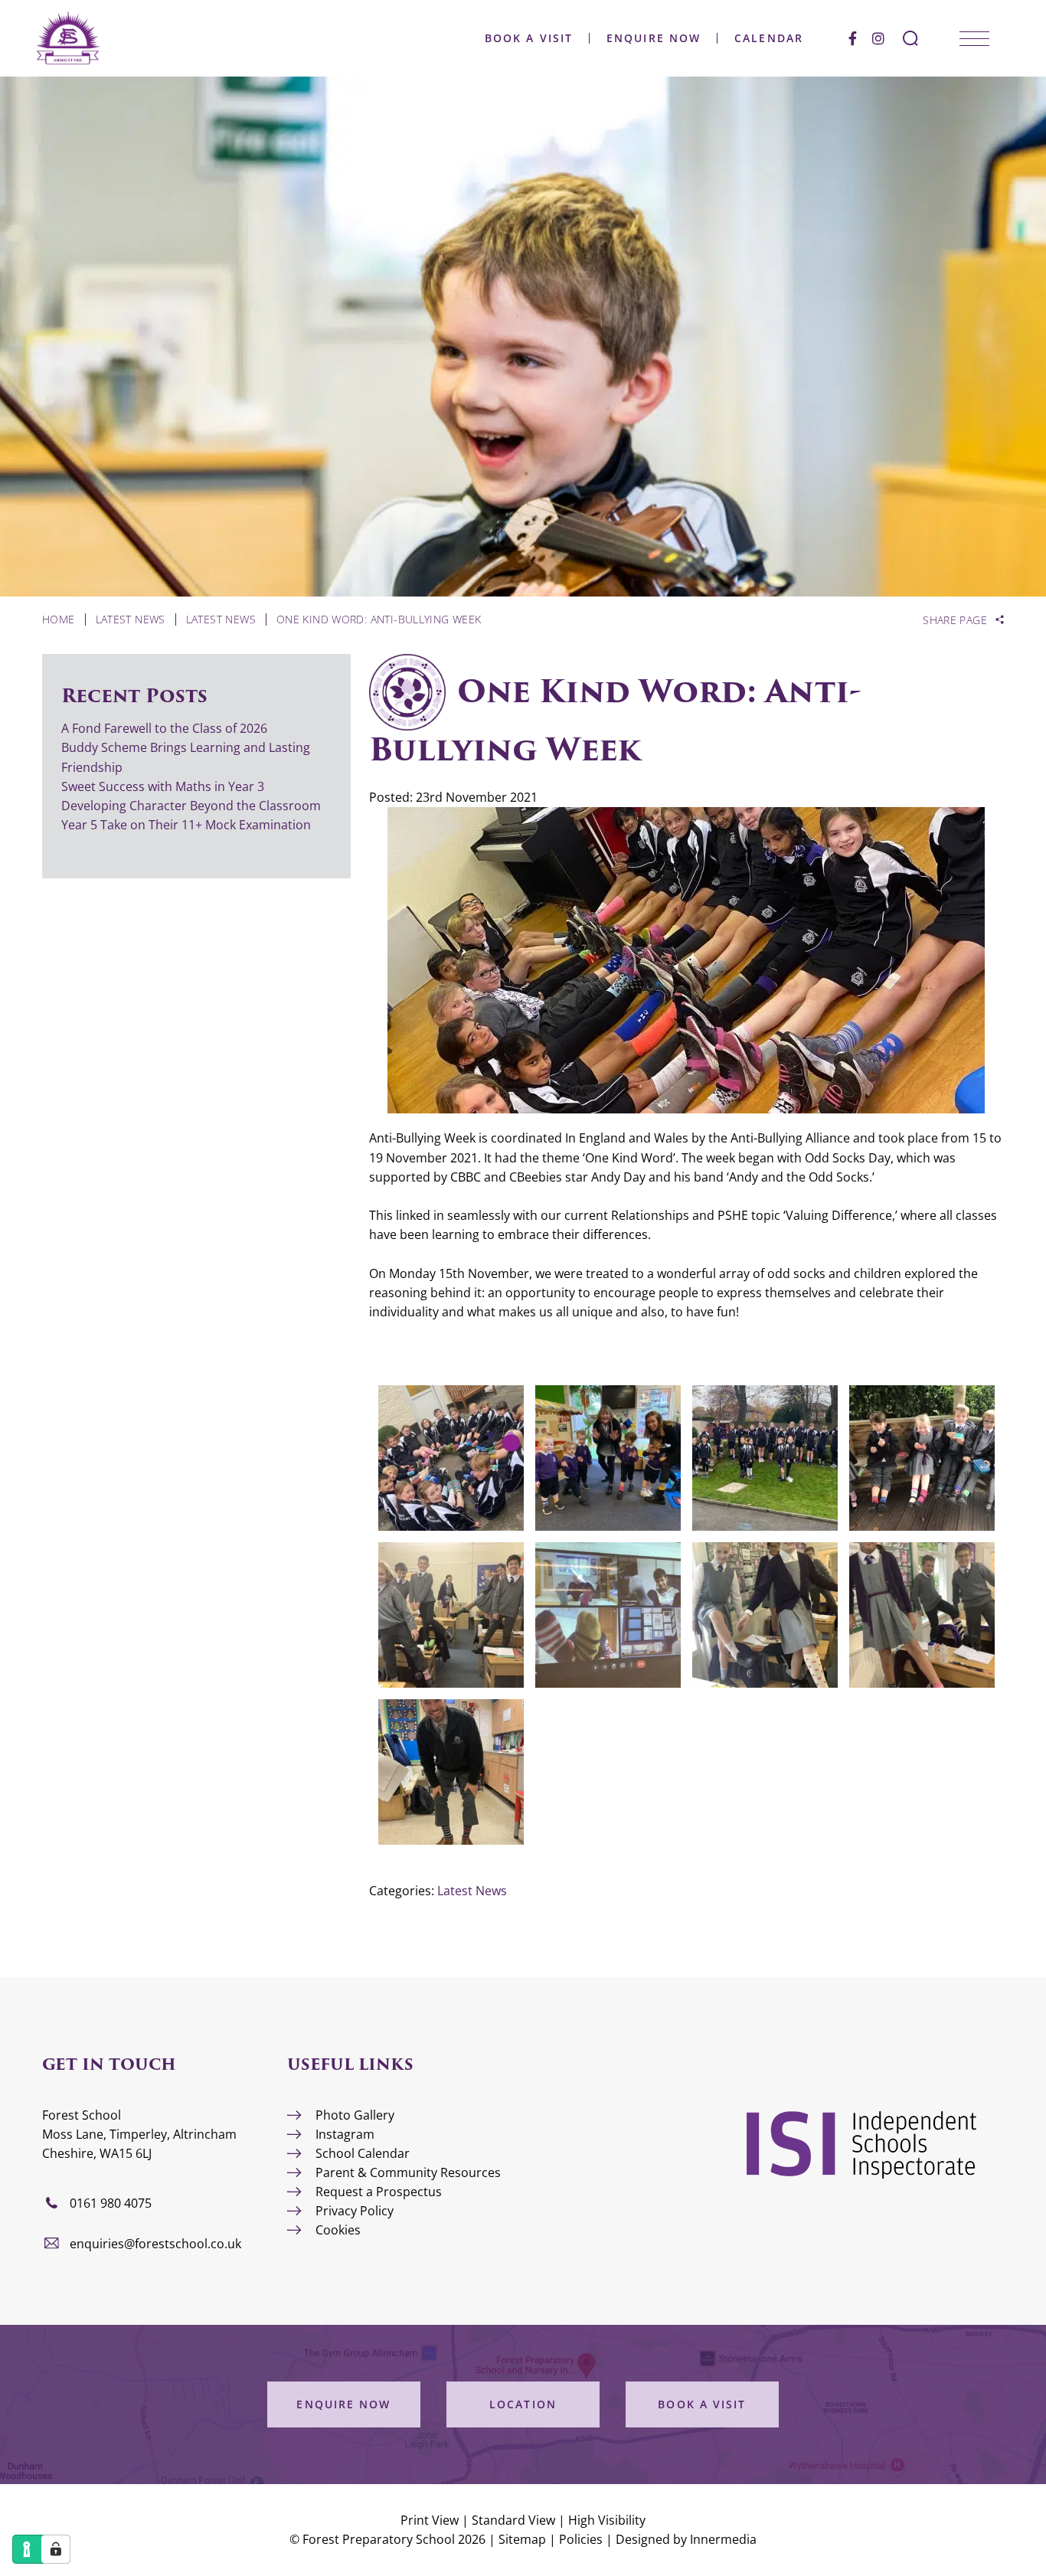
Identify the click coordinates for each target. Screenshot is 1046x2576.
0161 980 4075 (111, 2203)
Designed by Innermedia (686, 2539)
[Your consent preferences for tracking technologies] (56, 2549)
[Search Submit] (910, 38)
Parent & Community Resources (408, 2172)
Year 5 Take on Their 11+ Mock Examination (186, 825)
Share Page (955, 620)
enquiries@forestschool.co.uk (155, 2244)
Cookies (338, 2230)
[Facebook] (853, 38)
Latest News (472, 1891)
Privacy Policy (355, 2211)
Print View (430, 2520)
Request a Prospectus (379, 2192)
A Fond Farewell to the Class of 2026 (164, 728)
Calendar (769, 38)
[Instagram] (878, 38)
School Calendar (363, 2153)
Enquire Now (654, 38)
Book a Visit (529, 38)
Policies (581, 2539)
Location (523, 2404)
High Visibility (607, 2520)
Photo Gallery (355, 2115)
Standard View (513, 2520)
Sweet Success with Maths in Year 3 (163, 786)
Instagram (345, 2134)
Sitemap (522, 2539)
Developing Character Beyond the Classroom (191, 806)
